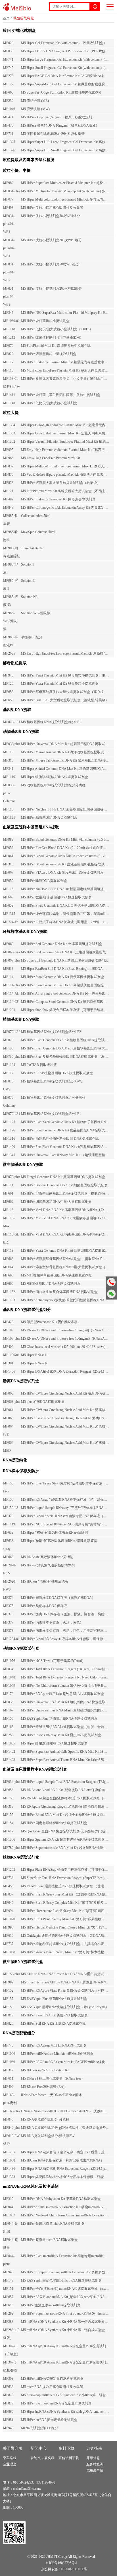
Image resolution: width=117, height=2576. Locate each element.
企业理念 (10, 2464)
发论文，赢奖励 (43, 2458)
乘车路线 (10, 2458)
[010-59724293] (111, 1282)
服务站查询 (95, 2464)
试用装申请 (95, 2470)
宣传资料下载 (69, 2458)
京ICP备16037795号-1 (61, 2563)
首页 (6, 18)
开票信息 (93, 2458)
